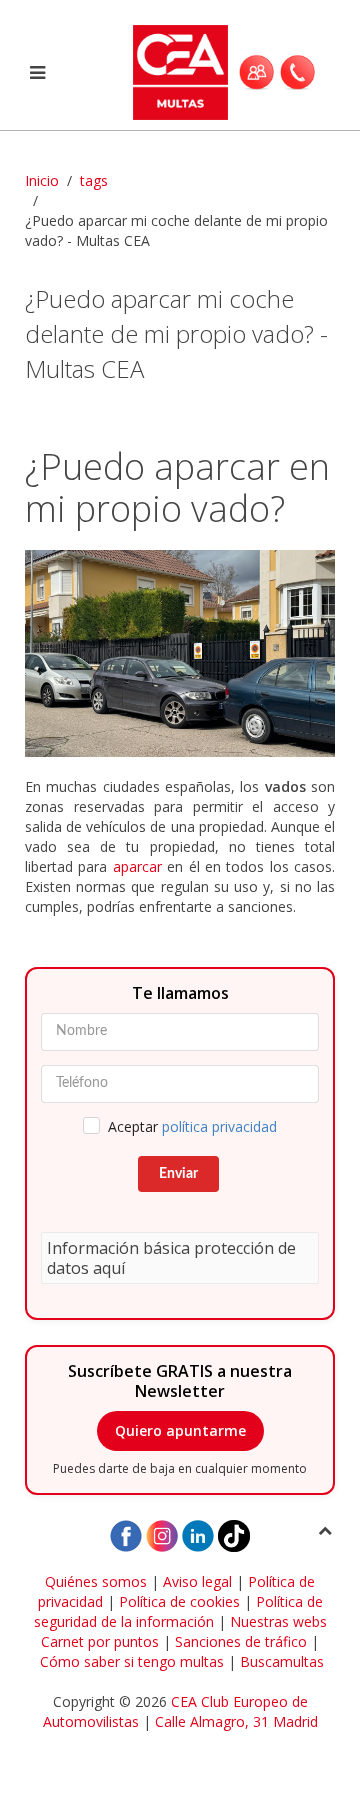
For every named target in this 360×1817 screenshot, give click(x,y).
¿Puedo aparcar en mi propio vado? (177, 487)
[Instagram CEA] (162, 1533)
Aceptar (192, 1126)
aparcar (137, 866)
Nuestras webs (278, 1621)
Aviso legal (197, 1581)
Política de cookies (179, 1601)
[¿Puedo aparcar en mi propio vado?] (180, 653)
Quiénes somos (96, 1581)
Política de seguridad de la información (178, 1611)
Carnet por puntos (100, 1641)
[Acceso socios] (256, 72)
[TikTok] (234, 1533)
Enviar (178, 1174)
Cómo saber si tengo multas (132, 1661)
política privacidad (219, 1126)
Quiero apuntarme (180, 1430)
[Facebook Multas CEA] (126, 1533)
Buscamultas (282, 1661)
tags (94, 180)
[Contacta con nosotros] (297, 72)
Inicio (42, 180)
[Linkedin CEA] (198, 1533)
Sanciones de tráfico (241, 1641)
